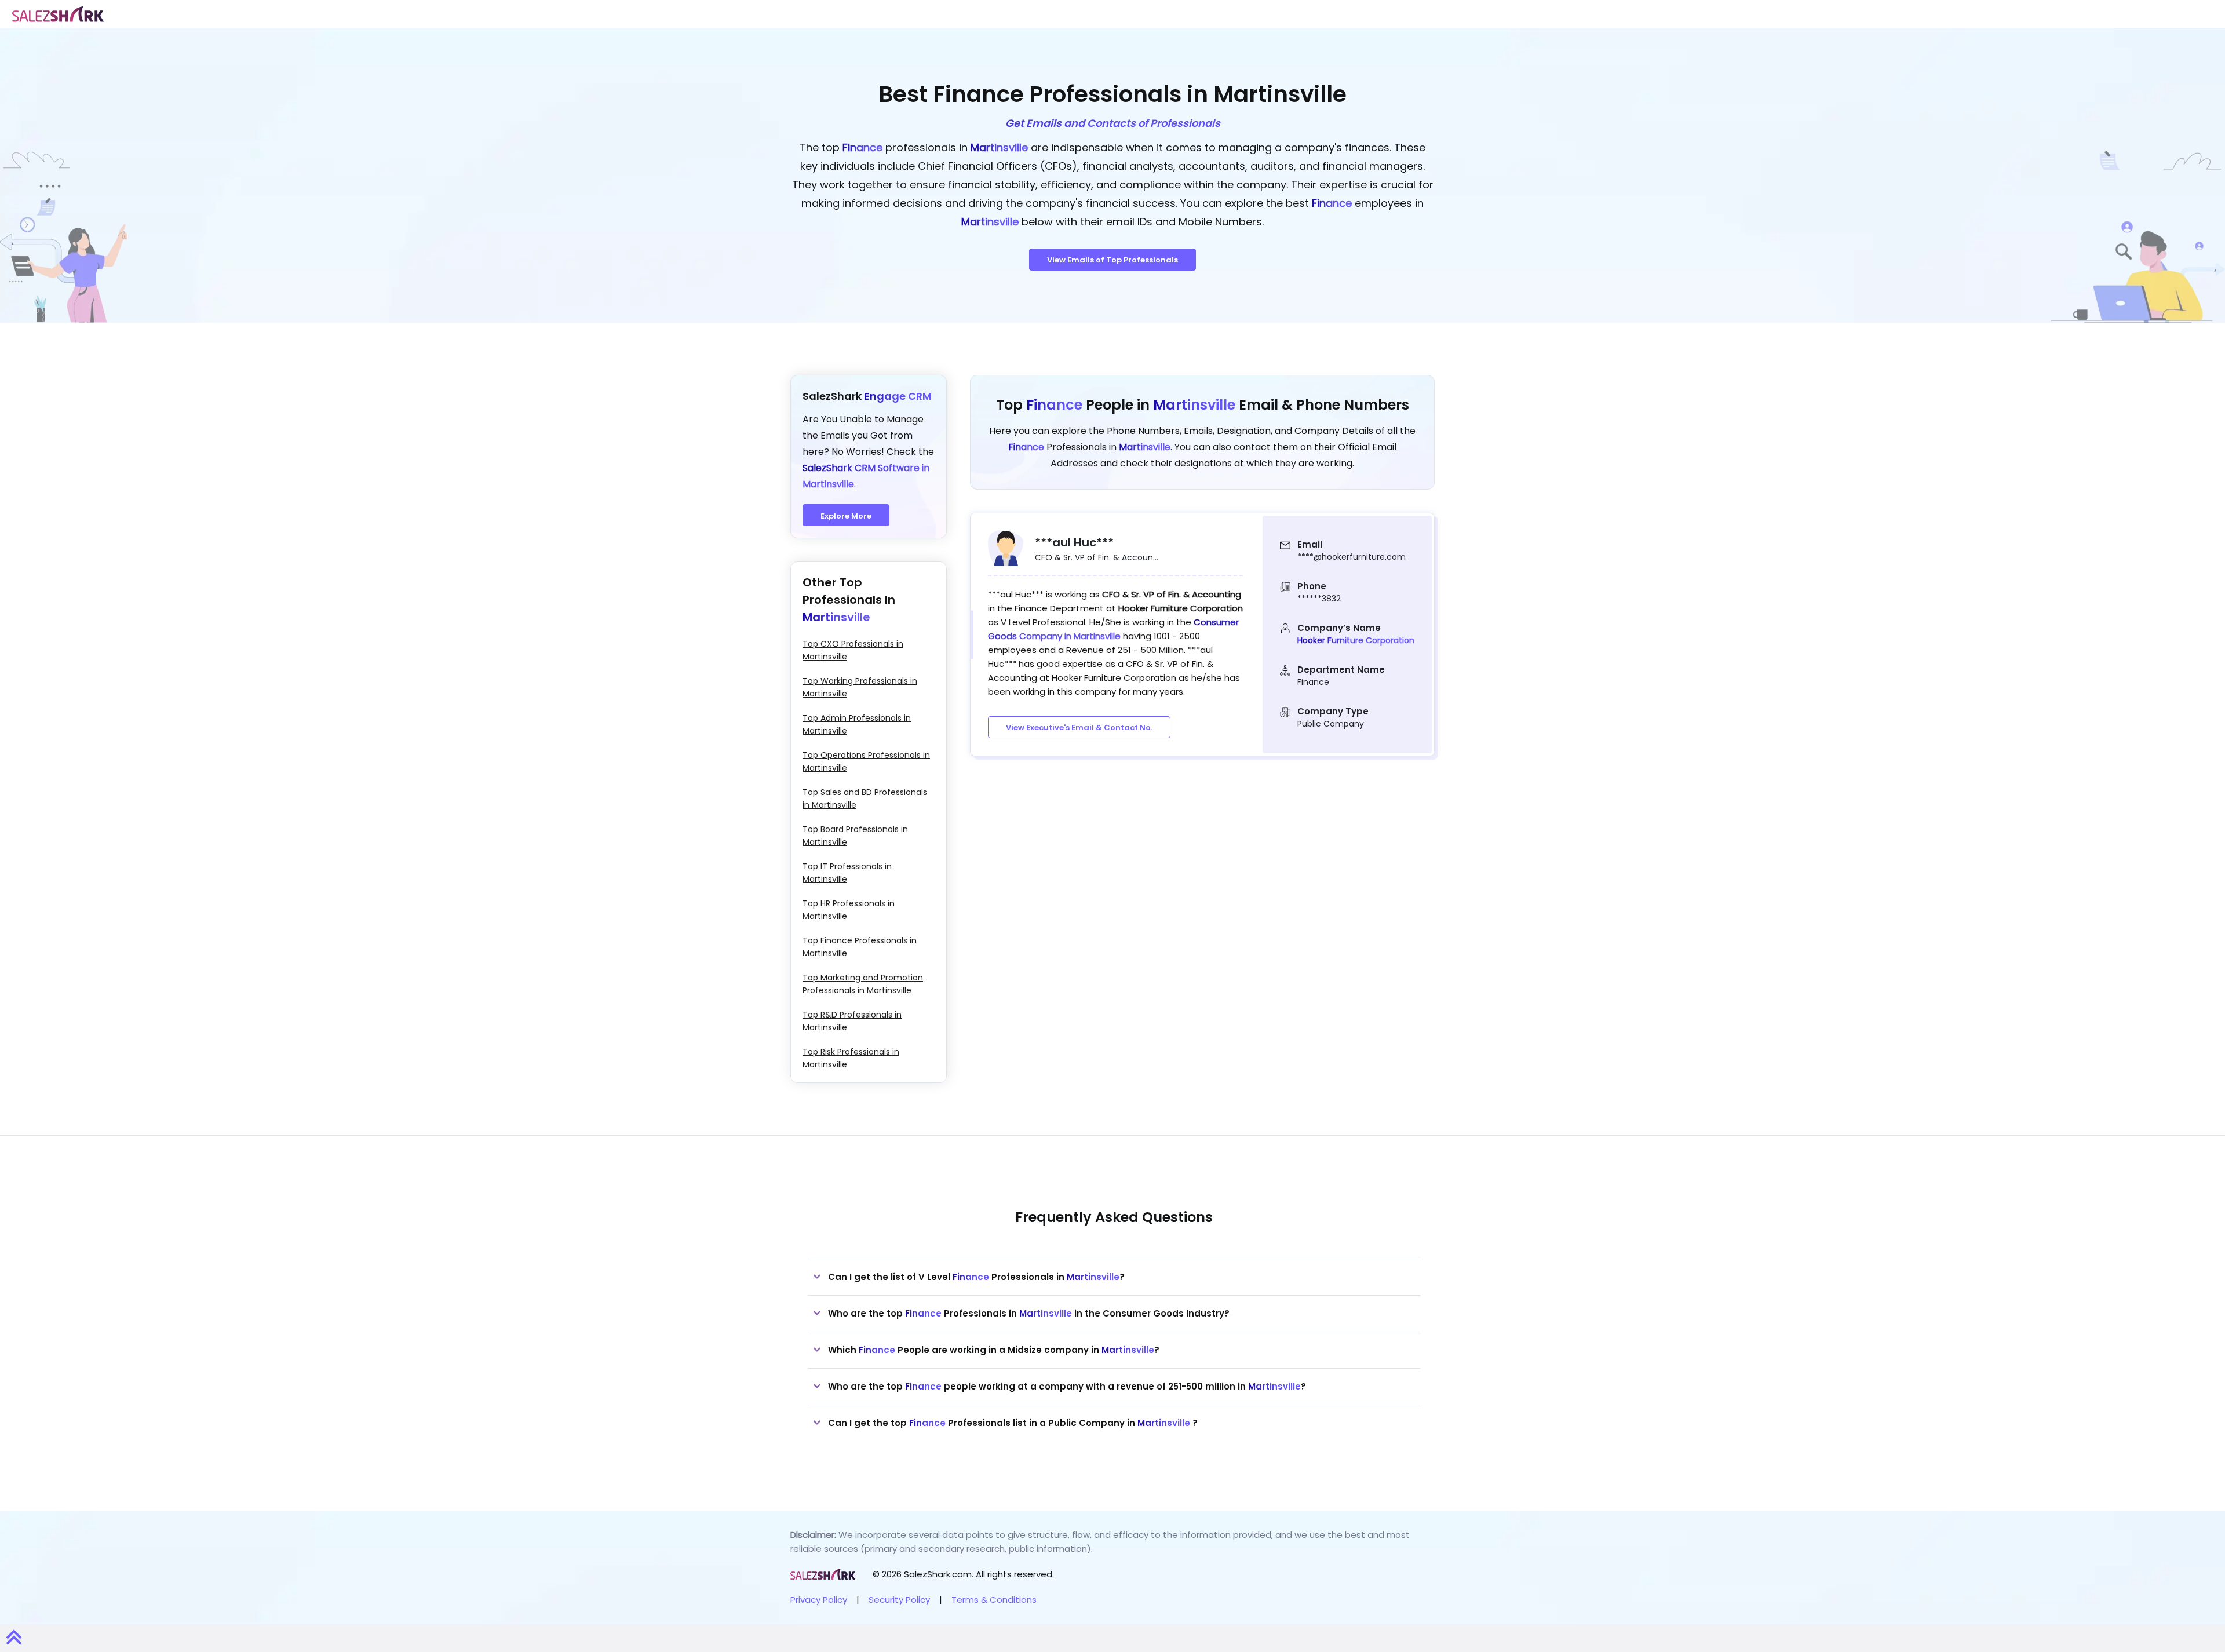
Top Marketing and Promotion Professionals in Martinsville (863, 984)
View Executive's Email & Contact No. (1079, 727)
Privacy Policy (819, 1600)
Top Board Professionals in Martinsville (855, 836)
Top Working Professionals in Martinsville (860, 687)
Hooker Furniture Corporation (1356, 640)
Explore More (846, 516)
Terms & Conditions (994, 1600)
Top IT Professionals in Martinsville (847, 873)
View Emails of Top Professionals (1112, 260)
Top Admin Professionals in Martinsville (857, 724)
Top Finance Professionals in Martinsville (860, 947)
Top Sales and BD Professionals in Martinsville (865, 798)
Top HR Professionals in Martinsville (849, 910)
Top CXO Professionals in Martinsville (853, 650)
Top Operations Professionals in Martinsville (866, 761)
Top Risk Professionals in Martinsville (851, 1058)
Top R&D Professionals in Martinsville (852, 1021)
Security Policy (899, 1600)
